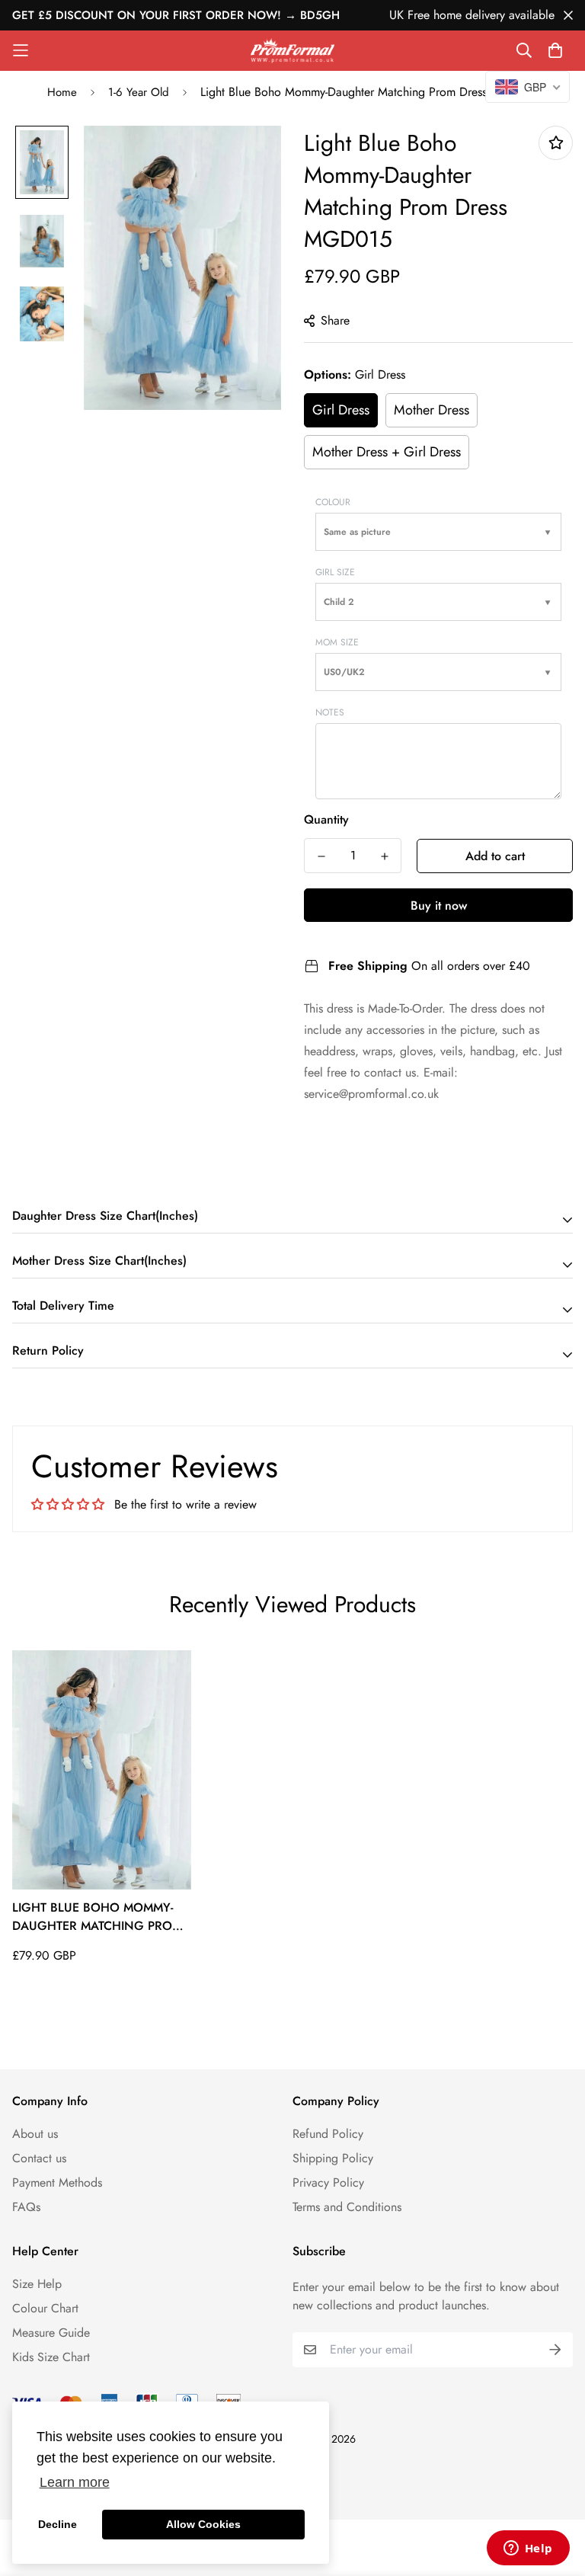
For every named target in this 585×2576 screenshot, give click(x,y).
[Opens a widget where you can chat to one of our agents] (528, 2549)
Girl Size (335, 572)
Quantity (326, 819)
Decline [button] (58, 2524)
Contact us (39, 2158)
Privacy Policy (328, 2182)
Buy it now (439, 906)
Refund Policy (328, 2134)
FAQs (26, 2207)
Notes (330, 712)
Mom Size (337, 642)
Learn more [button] (75, 2482)
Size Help (37, 2284)
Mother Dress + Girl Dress (387, 452)
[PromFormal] (292, 51)
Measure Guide (51, 2333)
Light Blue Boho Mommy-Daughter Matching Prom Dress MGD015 (97, 1917)
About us (35, 2134)
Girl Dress (341, 410)
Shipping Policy (333, 2158)
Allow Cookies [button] (203, 2524)
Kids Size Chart (51, 2357)
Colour (333, 502)
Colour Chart (45, 2308)
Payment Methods (57, 2182)
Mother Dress (432, 410)
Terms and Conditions (347, 2207)
